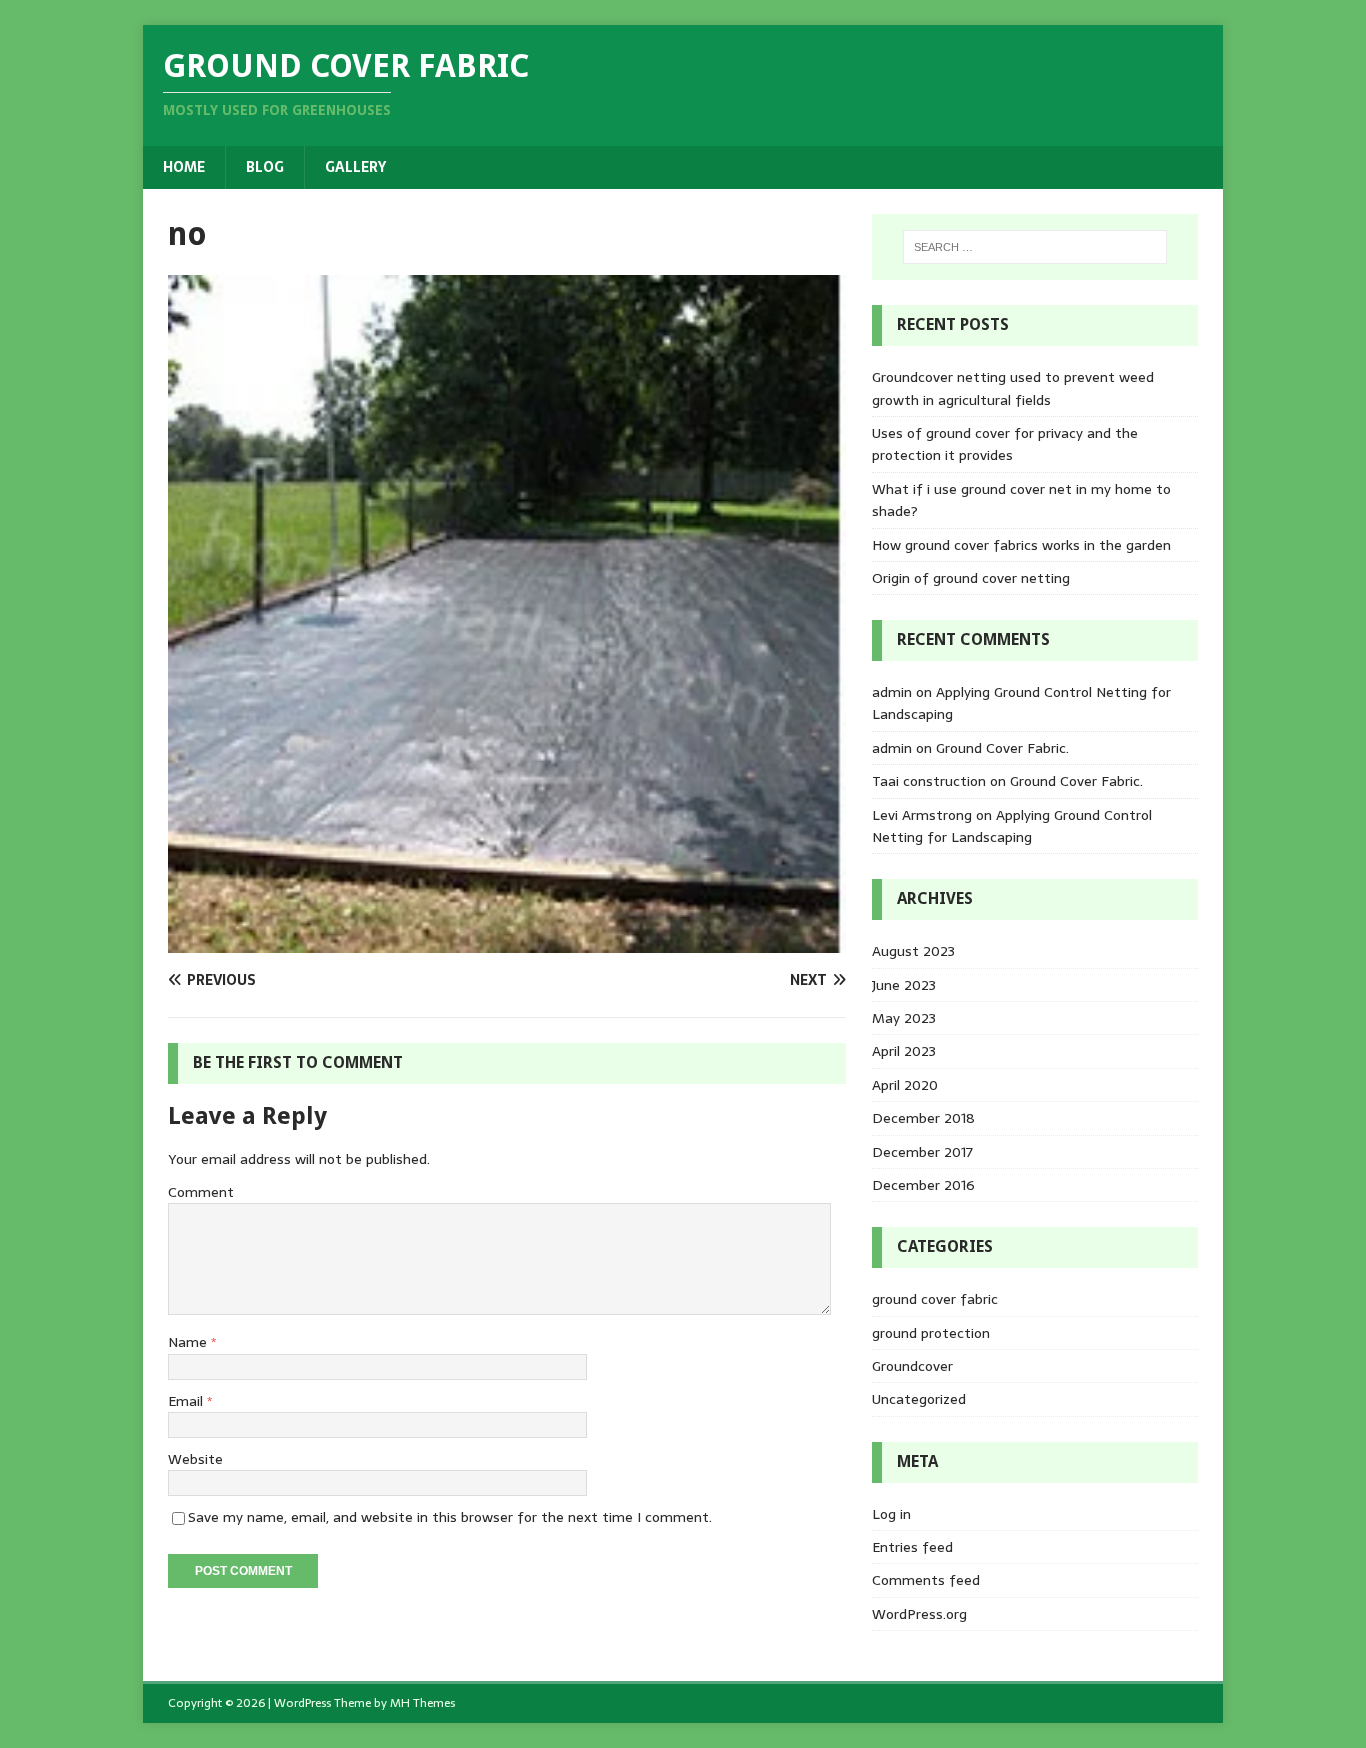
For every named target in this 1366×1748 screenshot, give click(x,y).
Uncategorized (919, 1399)
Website (195, 1459)
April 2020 (905, 1085)
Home (184, 167)
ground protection (931, 1333)
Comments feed (926, 1580)
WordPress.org (919, 1614)
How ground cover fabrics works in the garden (1021, 545)
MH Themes (422, 1703)
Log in (891, 1514)
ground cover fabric (935, 1299)
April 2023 (904, 1051)
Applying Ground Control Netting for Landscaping (1012, 826)
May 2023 (904, 1018)
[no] (507, 942)
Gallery (355, 167)
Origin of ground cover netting (971, 578)
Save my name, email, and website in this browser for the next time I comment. (450, 1517)
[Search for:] (1035, 247)
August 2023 (913, 951)
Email (187, 1401)
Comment (201, 1192)
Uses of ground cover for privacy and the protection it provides (1005, 444)
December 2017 (922, 1152)
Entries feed (912, 1547)
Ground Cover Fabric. (1002, 748)
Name (189, 1342)
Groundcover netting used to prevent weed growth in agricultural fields (1013, 388)
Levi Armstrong (922, 815)
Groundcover (912, 1366)
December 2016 (923, 1185)
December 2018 (923, 1118)
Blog (265, 167)
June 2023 (904, 985)
